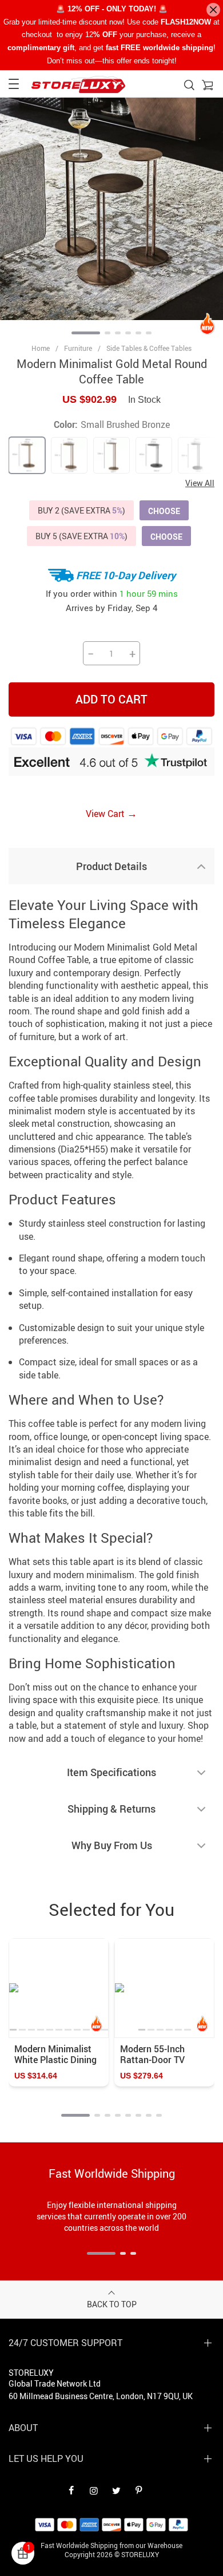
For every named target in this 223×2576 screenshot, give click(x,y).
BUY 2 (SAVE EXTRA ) (81, 510)
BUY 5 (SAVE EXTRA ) (81, 536)
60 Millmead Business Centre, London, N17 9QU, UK (101, 2396)
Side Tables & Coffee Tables (149, 348)
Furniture (78, 348)
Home (41, 348)
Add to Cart (111, 699)
